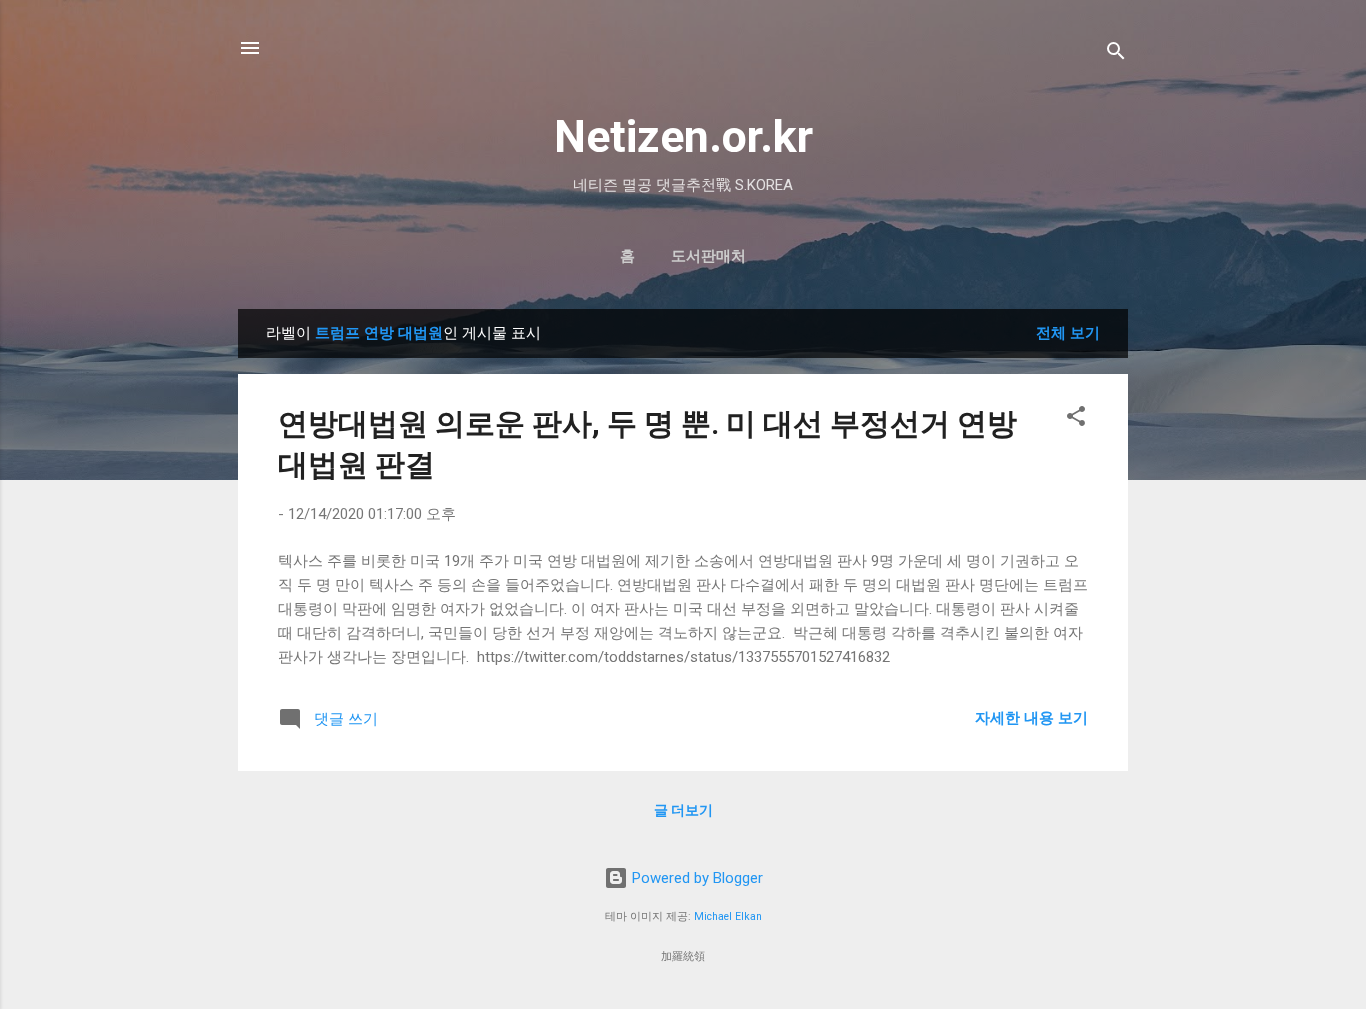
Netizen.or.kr (683, 136)
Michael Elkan (728, 916)
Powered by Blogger (695, 878)
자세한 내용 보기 (1031, 718)
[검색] (1116, 54)
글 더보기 (683, 810)
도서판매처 (708, 256)
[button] (1076, 419)
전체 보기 (1068, 333)
